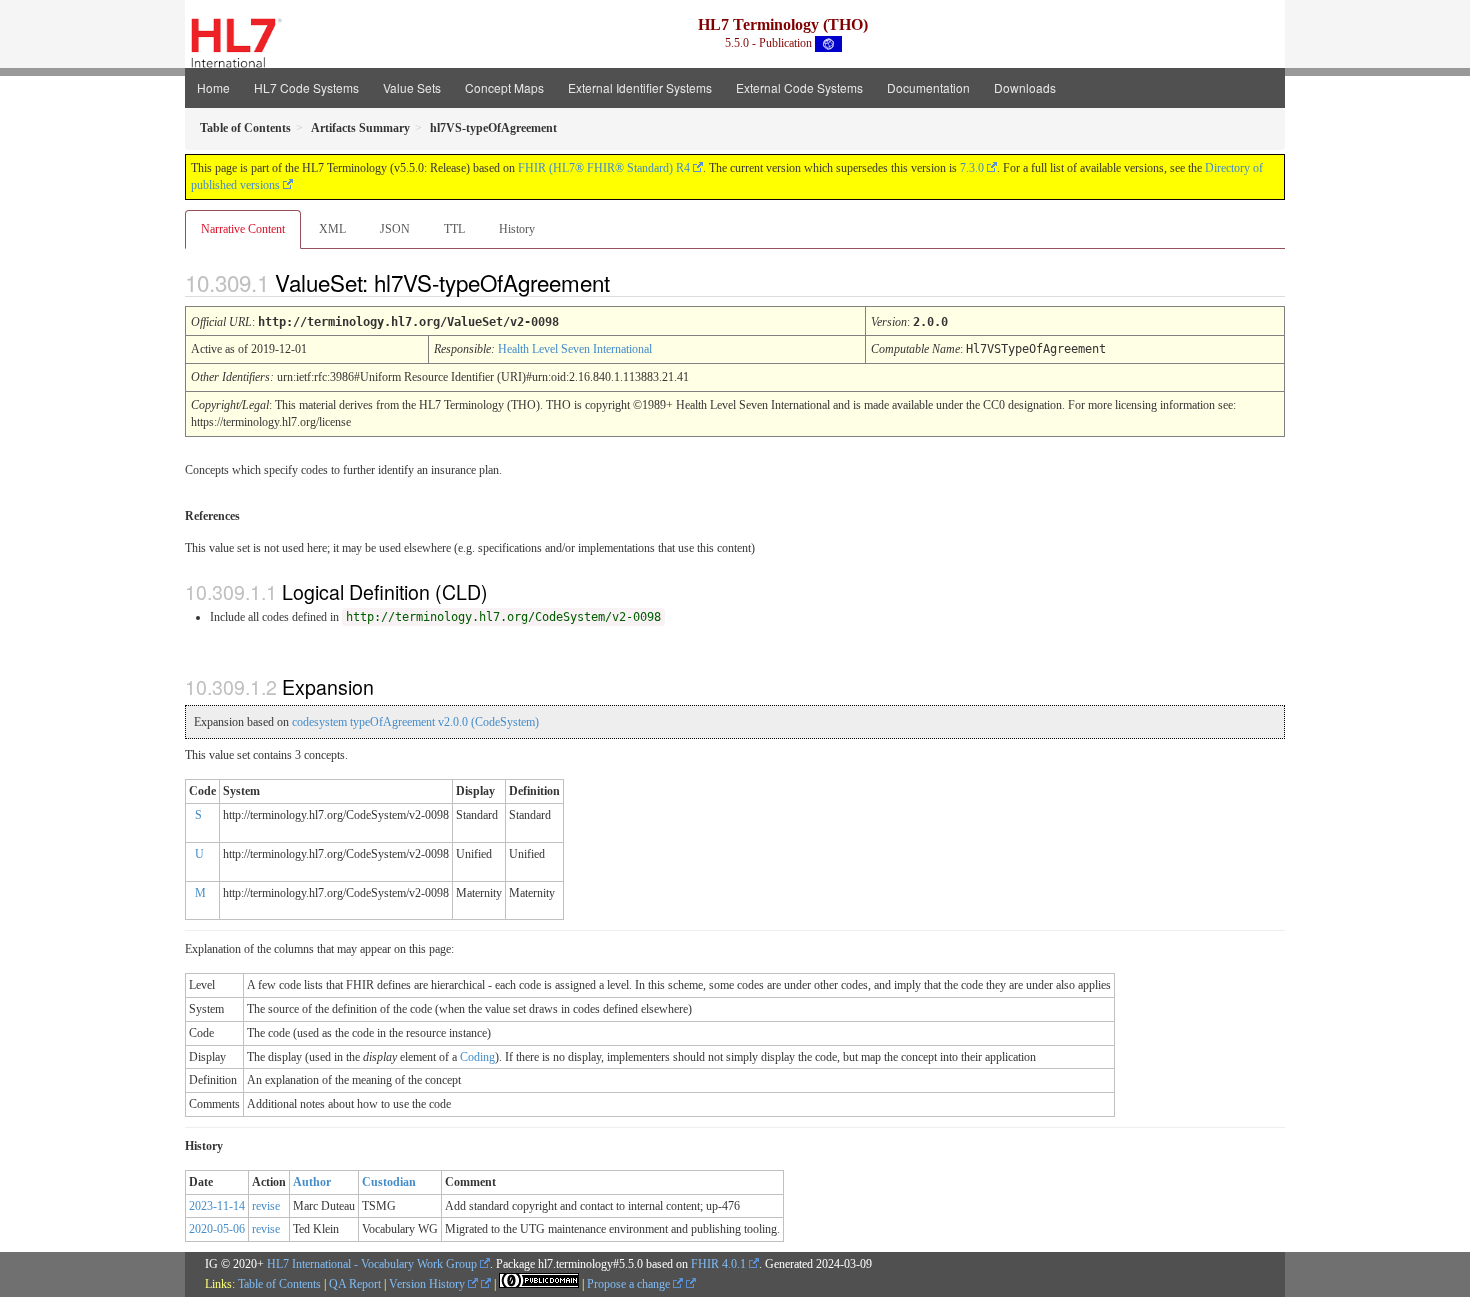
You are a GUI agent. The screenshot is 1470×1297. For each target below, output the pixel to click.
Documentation (928, 87)
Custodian (389, 1182)
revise (266, 1206)
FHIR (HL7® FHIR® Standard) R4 (604, 168)
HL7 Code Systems (306, 87)
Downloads (1025, 87)
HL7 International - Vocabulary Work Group (372, 1264)
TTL (454, 229)
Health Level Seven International (575, 349)
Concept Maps (504, 87)
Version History (428, 1284)
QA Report (355, 1284)
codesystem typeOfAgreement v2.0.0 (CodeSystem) (415, 722)
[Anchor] (627, 282)
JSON (395, 229)
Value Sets (412, 87)
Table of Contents (279, 1284)
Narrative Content (243, 229)
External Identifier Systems (640, 87)
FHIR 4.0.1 (718, 1264)
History (517, 229)
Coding (477, 1057)
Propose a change (630, 1284)
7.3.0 (972, 168)
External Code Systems (799, 87)
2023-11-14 (217, 1206)
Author (312, 1182)
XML (332, 229)
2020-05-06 (217, 1229)
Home (213, 87)
